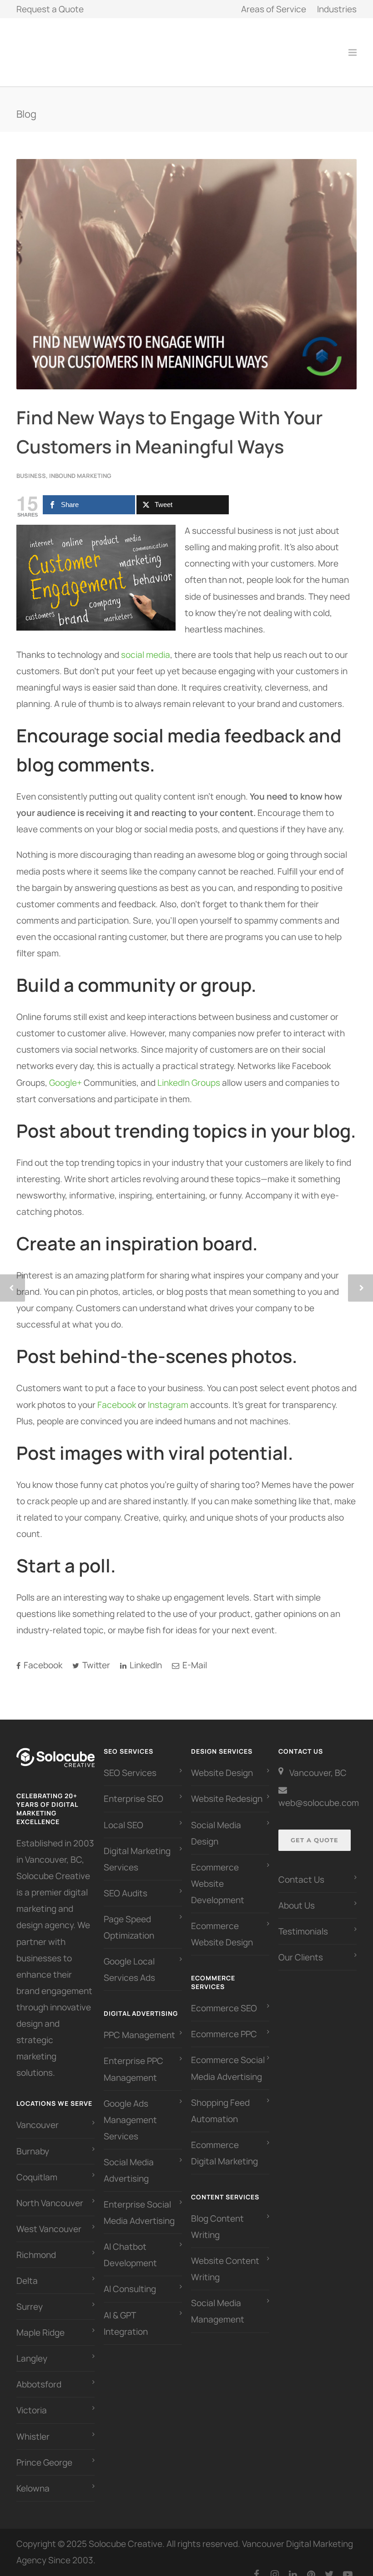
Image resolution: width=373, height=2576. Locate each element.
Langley (32, 2348)
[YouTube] (348, 2564)
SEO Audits (126, 1883)
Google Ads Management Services (130, 2110)
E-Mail (194, 1655)
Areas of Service (274, 9)
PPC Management (139, 2025)
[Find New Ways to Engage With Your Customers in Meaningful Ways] (186, 264)
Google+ (66, 1073)
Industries (337, 9)
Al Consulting (130, 2279)
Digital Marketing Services (137, 1849)
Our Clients (301, 1947)
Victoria (32, 2400)
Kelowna (33, 2478)
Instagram (168, 1395)
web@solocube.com (319, 1793)
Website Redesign (227, 1789)
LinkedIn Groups (189, 1073)
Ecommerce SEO (224, 1998)
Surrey (30, 2297)
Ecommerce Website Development (218, 1874)
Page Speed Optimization (129, 1917)
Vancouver (38, 2115)
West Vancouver (49, 2219)
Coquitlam (37, 2167)
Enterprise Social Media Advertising (139, 2203)
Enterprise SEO (134, 1789)
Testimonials (303, 1921)
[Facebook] (257, 2564)
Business (31, 466)
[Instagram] (275, 2564)
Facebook (117, 1395)
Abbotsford (39, 2374)
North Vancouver (50, 2193)
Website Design (222, 1763)
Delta (27, 2271)
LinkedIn (145, 1655)
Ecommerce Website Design (222, 1924)
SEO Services (130, 1763)
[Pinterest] (311, 2564)
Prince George (44, 2452)
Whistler (33, 2427)
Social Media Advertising (129, 2160)
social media (146, 645)
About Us (297, 1895)
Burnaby (33, 2141)
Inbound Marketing (80, 466)
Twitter (95, 1655)
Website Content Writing (225, 2259)
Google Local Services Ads (129, 1959)
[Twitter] (329, 2564)
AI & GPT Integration (126, 2313)
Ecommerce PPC (225, 2024)
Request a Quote (50, 9)
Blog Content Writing (217, 2217)
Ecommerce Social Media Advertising (228, 2058)
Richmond (36, 2245)
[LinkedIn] (293, 2564)
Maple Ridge (40, 2322)
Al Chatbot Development (130, 2245)
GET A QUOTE (315, 1830)
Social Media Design (216, 1823)
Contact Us (301, 1870)
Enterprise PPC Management (134, 2059)
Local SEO (123, 1815)
